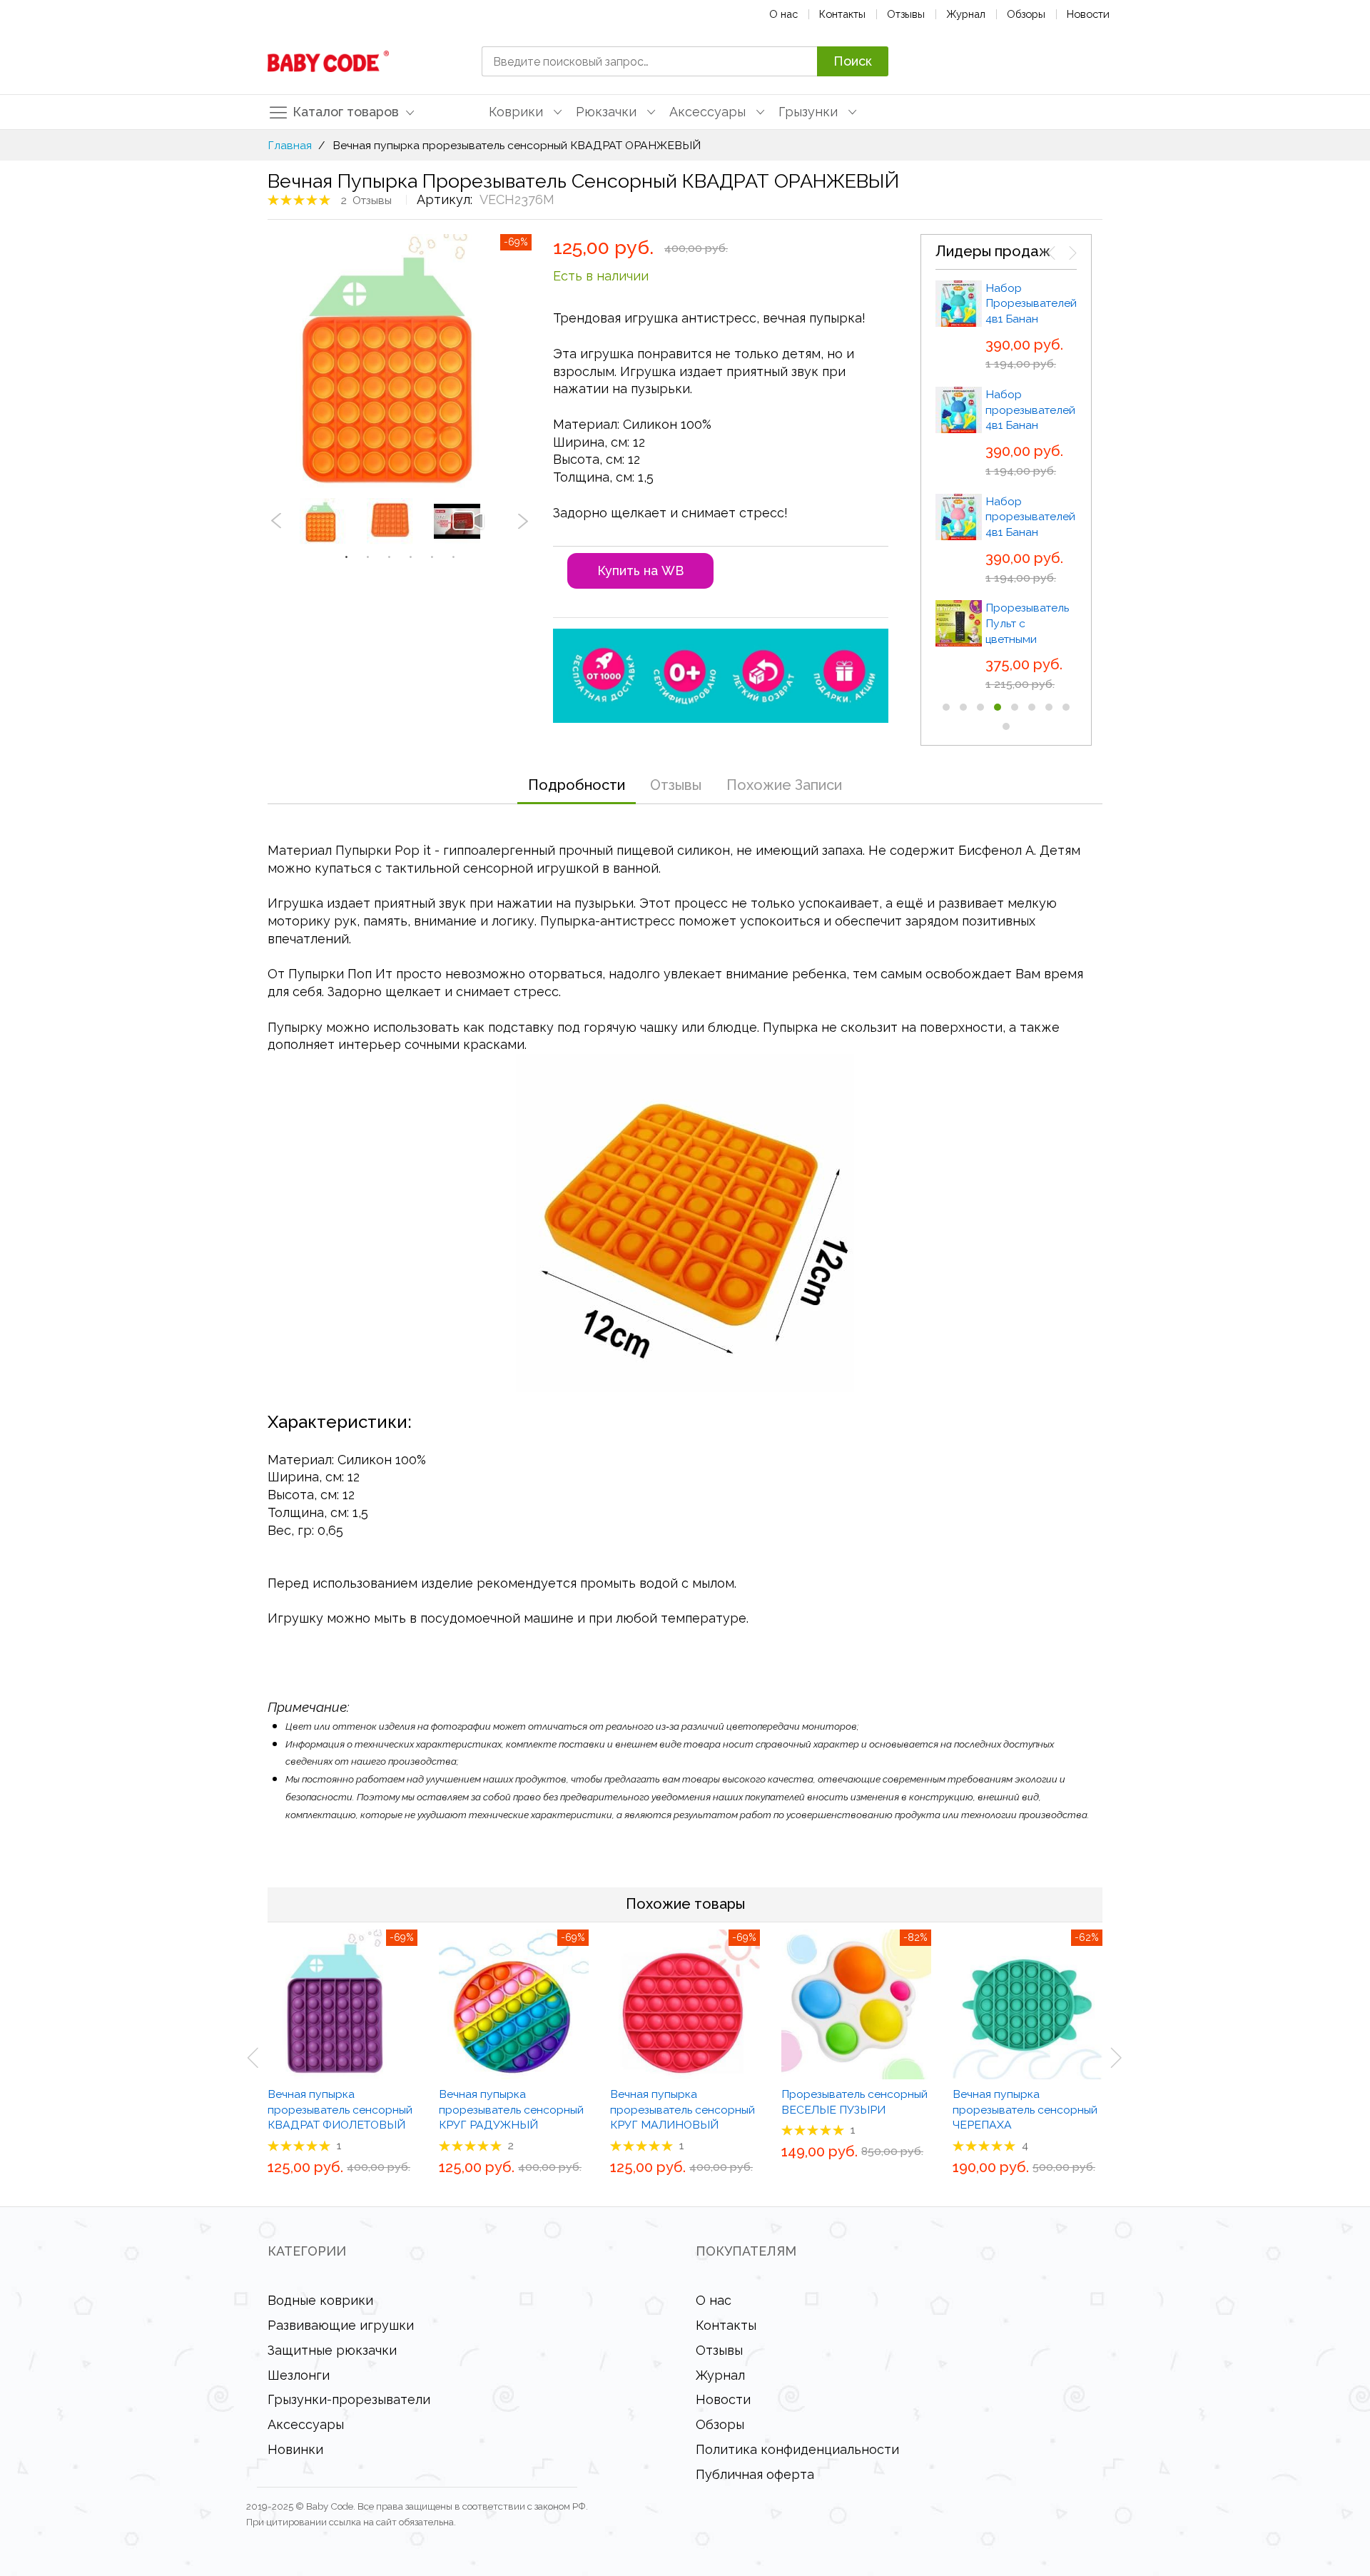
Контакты (842, 14)
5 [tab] (432, 557)
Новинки (295, 2449)
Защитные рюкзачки (332, 2350)
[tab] (577, 785)
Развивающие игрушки (341, 2325)
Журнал (966, 14)
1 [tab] (346, 557)
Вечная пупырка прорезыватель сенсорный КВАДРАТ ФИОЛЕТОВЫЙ (340, 2109)
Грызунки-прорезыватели (349, 2399)
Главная (290, 145)
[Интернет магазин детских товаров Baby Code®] (328, 61)
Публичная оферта (755, 2474)
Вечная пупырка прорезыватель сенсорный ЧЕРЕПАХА (1025, 2109)
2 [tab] (367, 557)
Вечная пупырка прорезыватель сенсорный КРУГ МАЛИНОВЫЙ (683, 2109)
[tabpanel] (333, 521)
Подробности (577, 785)
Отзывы (906, 14)
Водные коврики (320, 2300)
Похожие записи (784, 785)
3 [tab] (389, 557)
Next (523, 521)
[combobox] (649, 61)
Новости (1088, 14)
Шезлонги (299, 2375)
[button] (946, 707)
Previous (276, 521)
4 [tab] (410, 557)
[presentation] (1052, 253)
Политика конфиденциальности (797, 2449)
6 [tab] (453, 557)
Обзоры (1026, 14)
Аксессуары (306, 2424)
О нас (783, 14)
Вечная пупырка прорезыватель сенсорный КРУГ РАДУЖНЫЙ (511, 2109)
